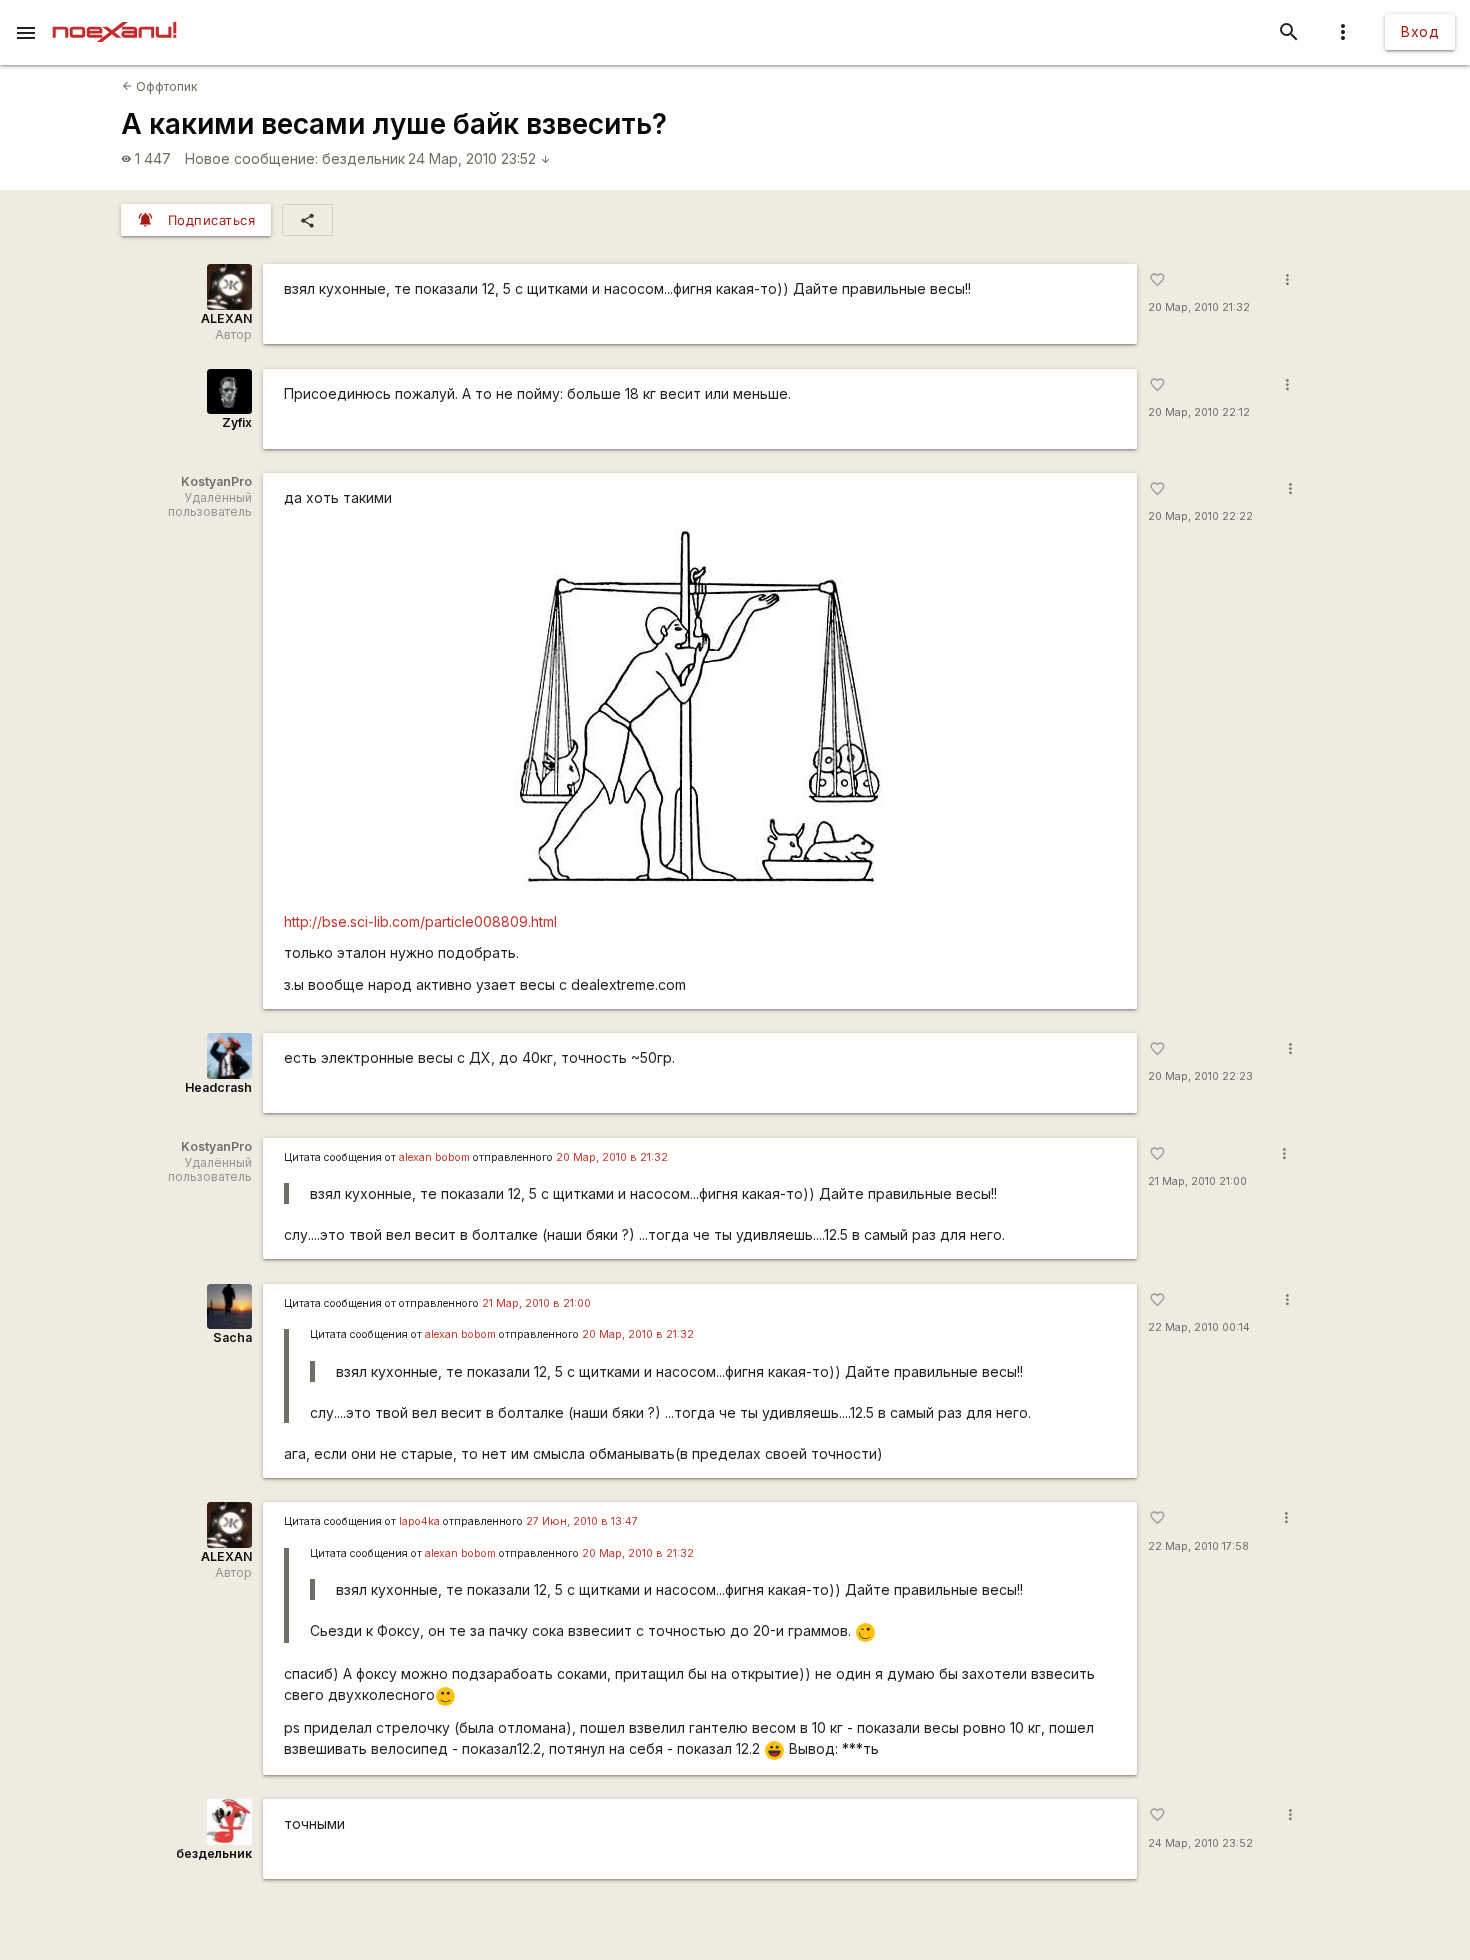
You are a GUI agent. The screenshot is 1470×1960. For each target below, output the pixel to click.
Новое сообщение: (251, 158)
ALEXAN (226, 318)
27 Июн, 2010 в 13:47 (582, 1521)
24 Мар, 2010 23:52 (479, 158)
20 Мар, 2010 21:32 (1199, 307)
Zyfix (237, 422)
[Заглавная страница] (114, 14)
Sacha (232, 1337)
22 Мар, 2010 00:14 (1199, 1327)
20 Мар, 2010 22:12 (1199, 412)
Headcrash (218, 1087)
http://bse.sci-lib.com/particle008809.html (420, 921)
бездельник (363, 158)
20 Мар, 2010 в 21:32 (612, 1157)
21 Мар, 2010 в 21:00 (536, 1303)
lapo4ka (419, 1521)
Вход (1420, 31)
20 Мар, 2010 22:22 (1200, 516)
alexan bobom (434, 1157)
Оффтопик (160, 86)
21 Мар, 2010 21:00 (1197, 1181)
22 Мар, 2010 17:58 (1198, 1546)
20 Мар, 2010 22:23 (1200, 1076)
